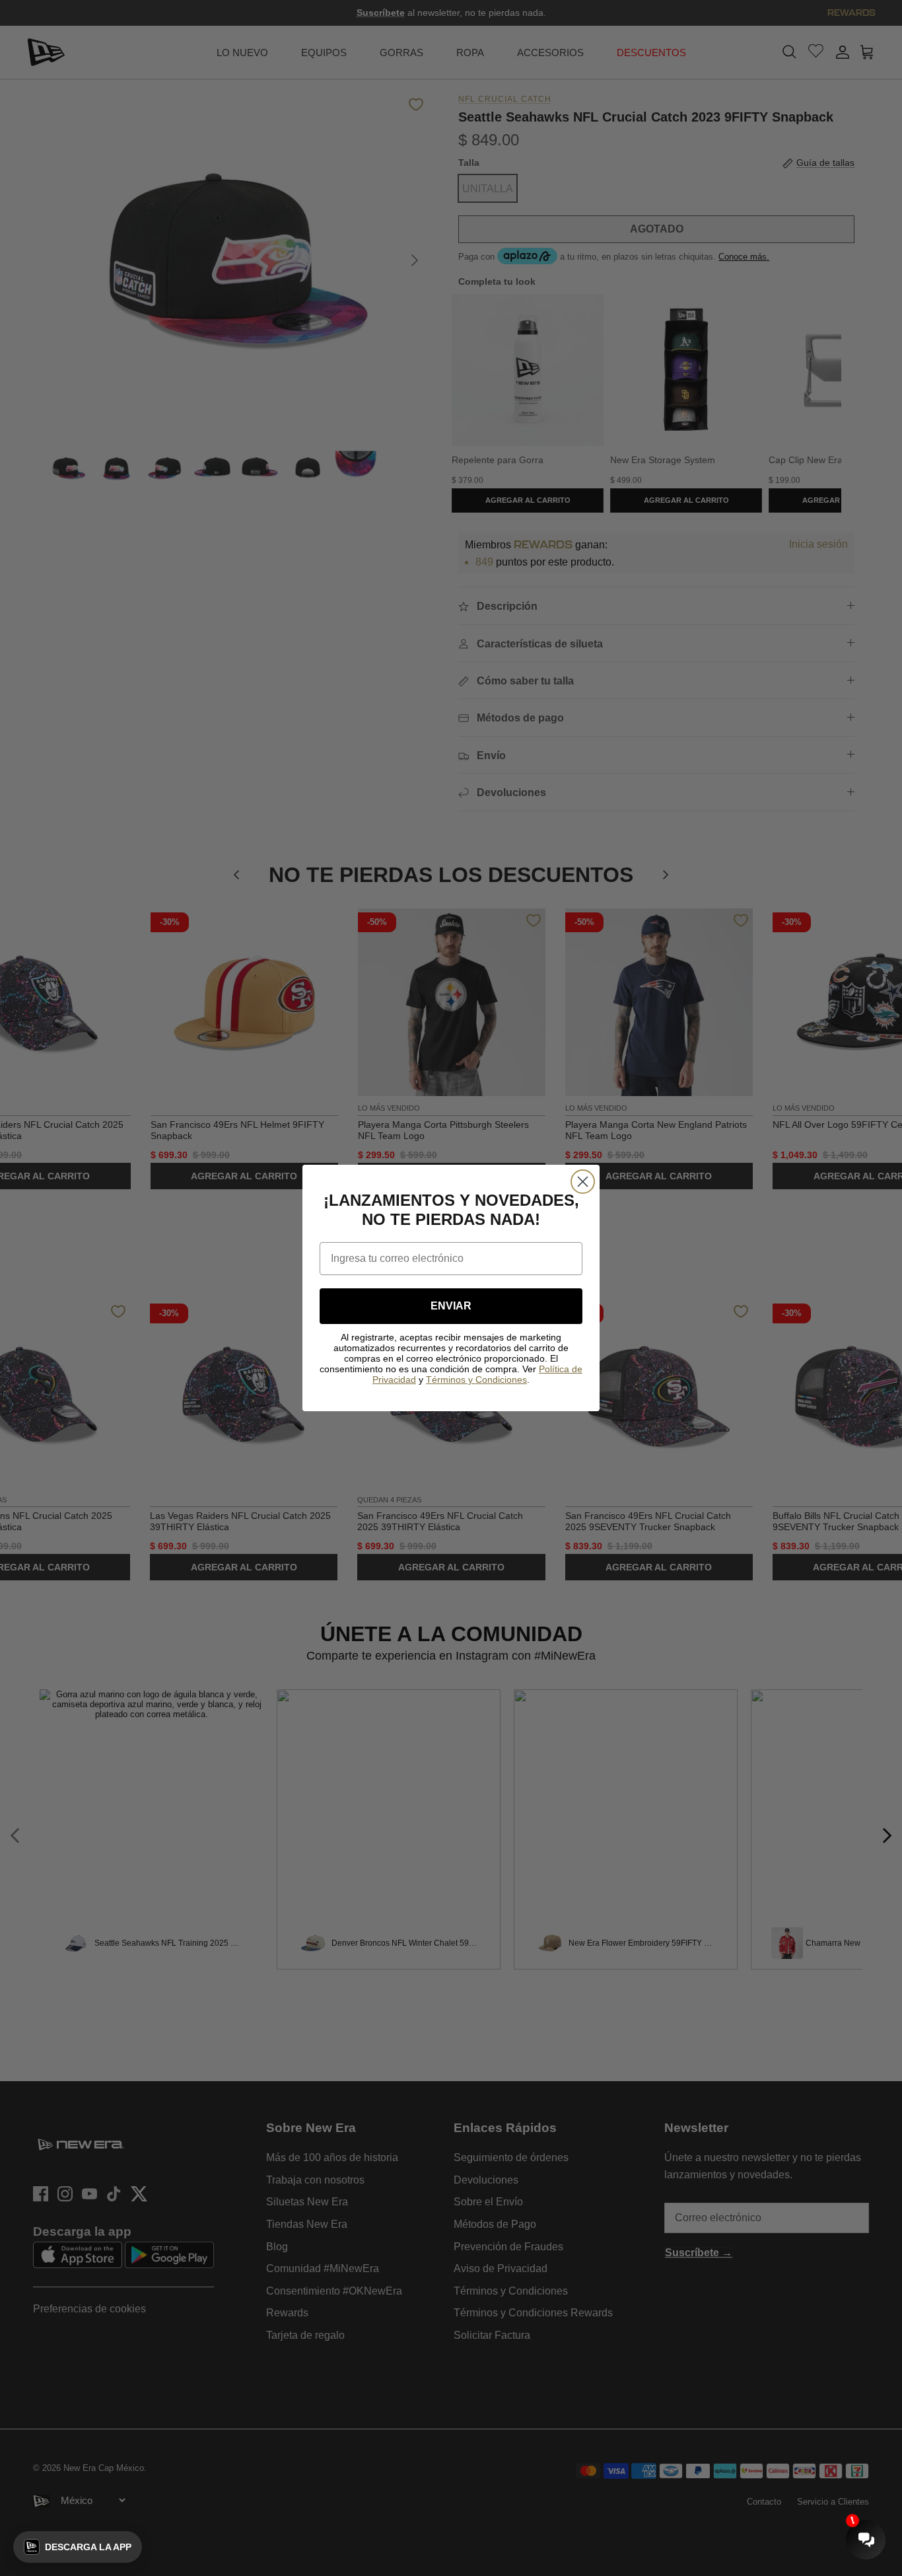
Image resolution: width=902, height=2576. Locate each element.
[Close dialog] (583, 1182)
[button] (78, 2547)
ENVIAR (451, 1306)
